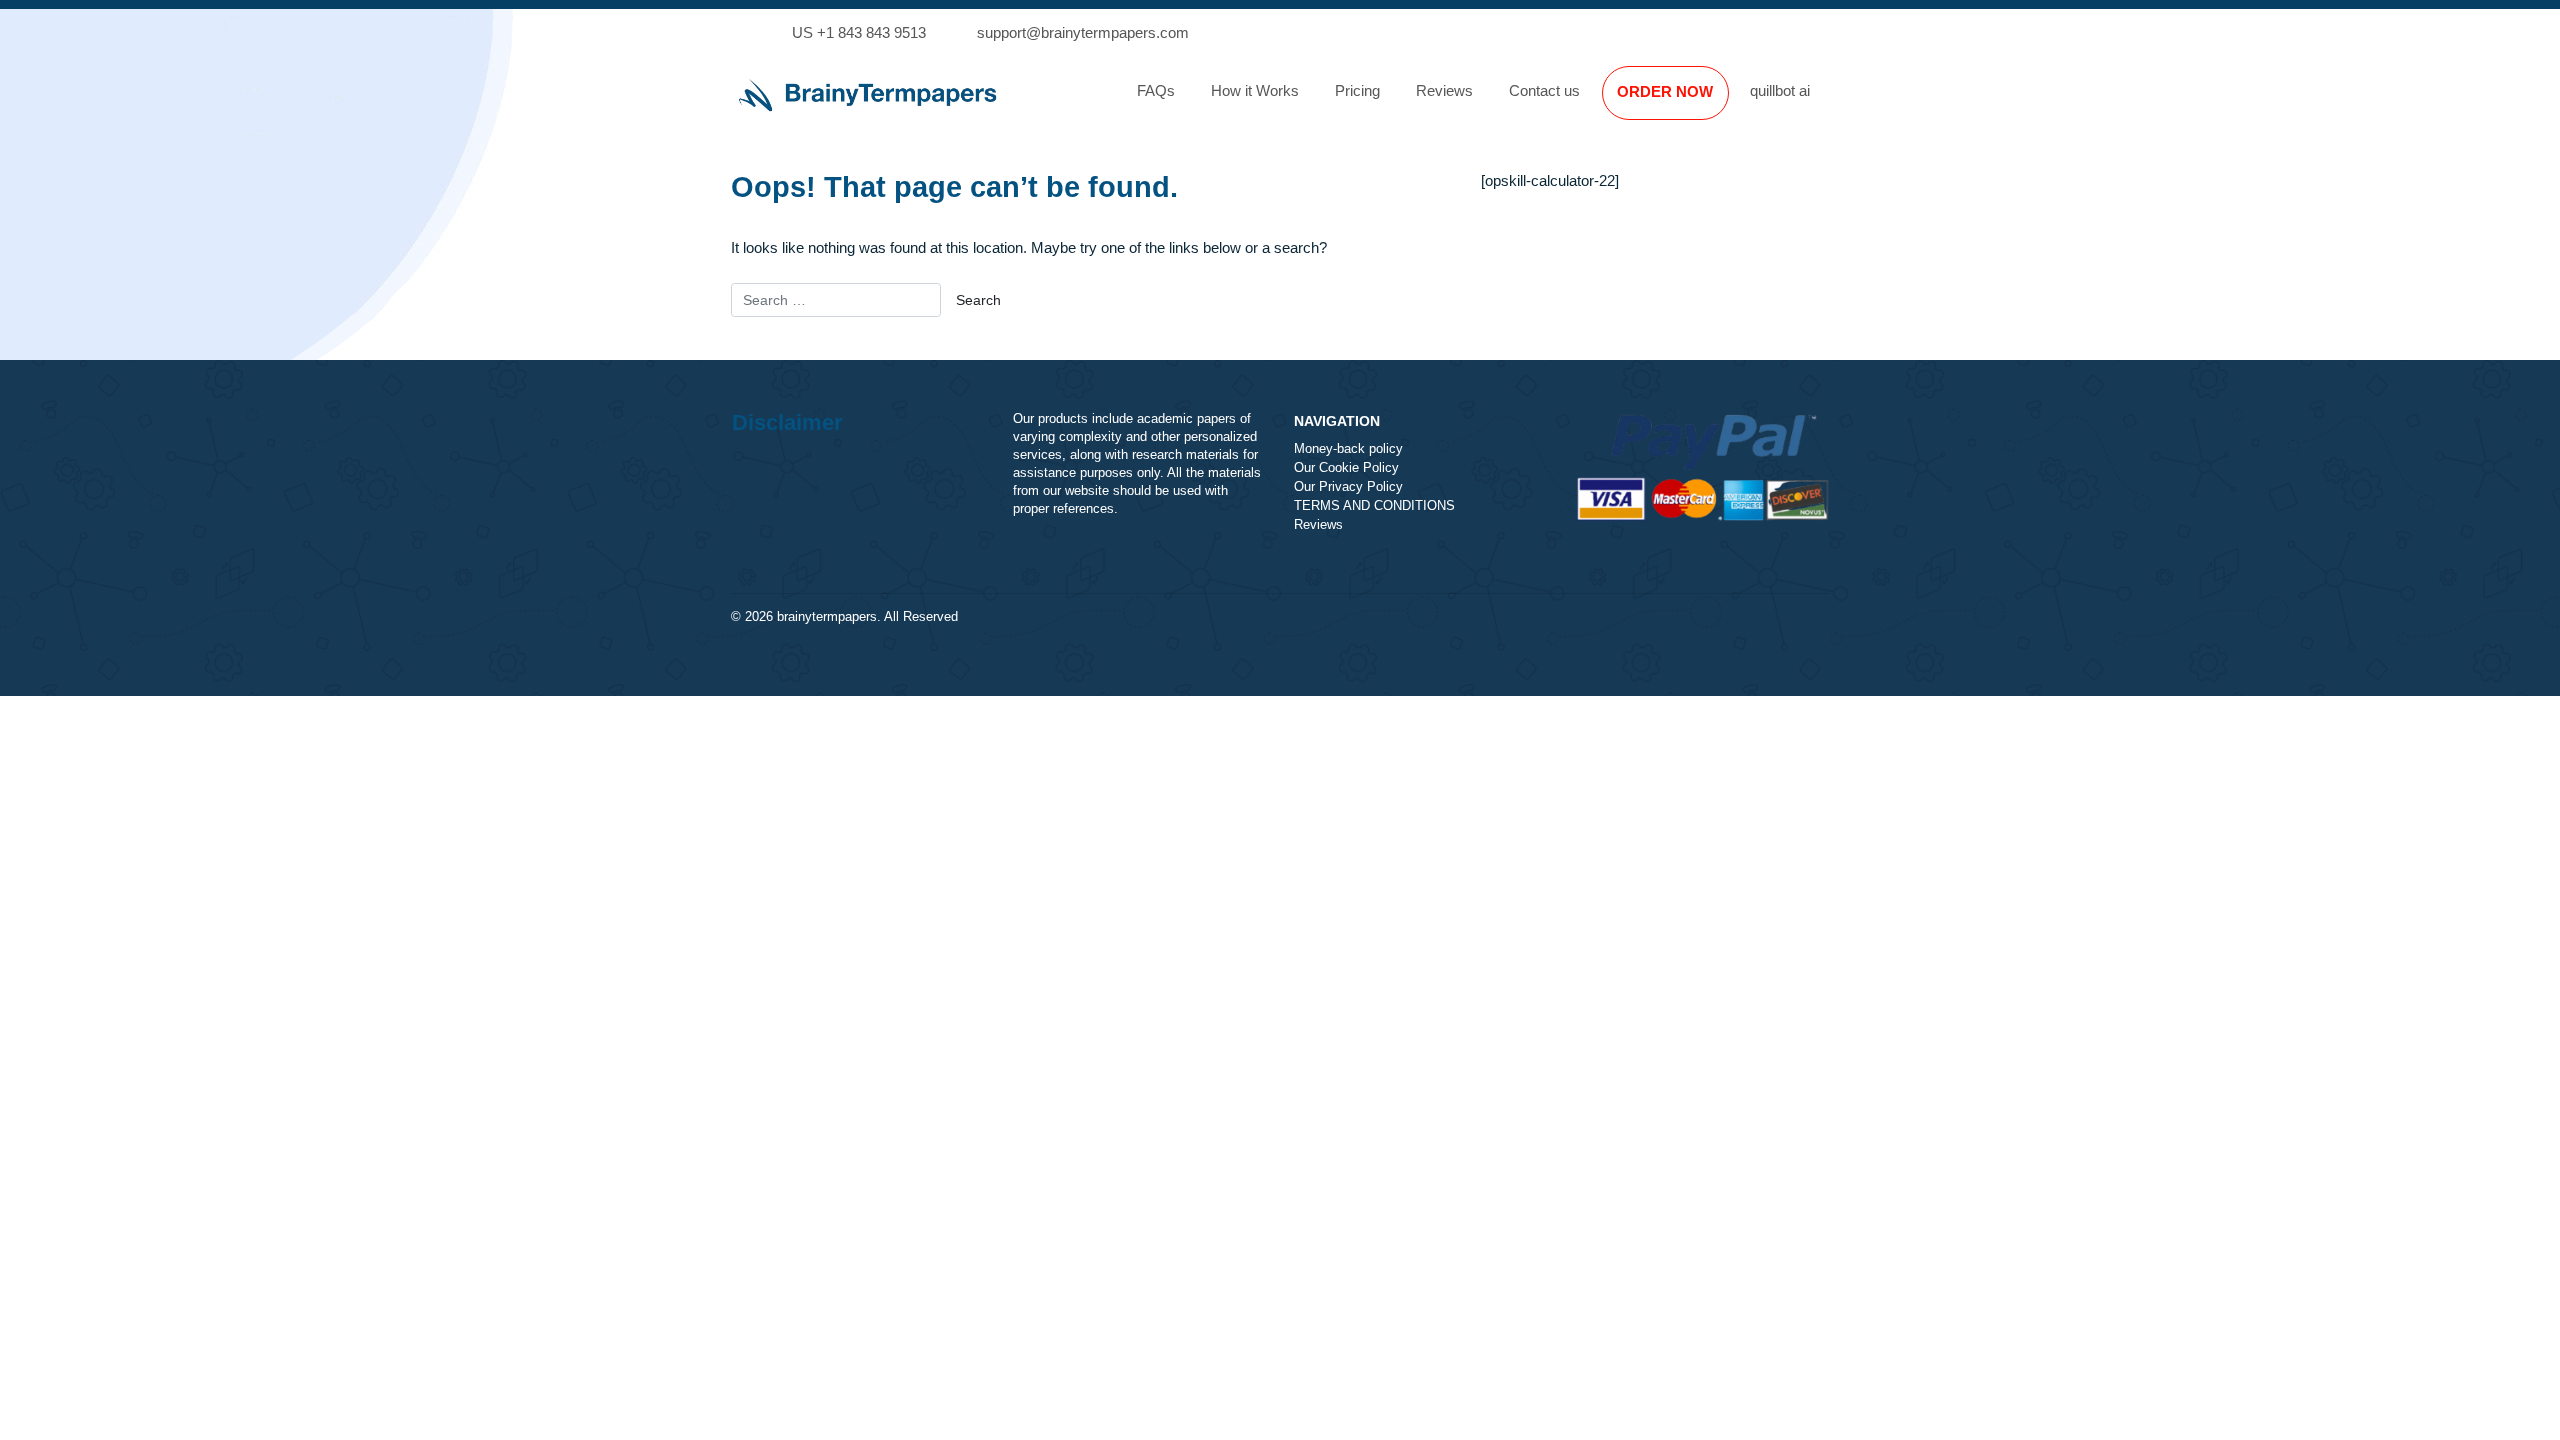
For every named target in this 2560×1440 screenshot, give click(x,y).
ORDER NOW (1665, 91)
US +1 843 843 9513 (859, 32)
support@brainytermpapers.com (1083, 32)
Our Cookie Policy (1346, 468)
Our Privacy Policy (1348, 487)
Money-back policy (1348, 449)
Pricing (1357, 90)
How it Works (1255, 90)
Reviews (1444, 90)
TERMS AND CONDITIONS (1374, 506)
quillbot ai (1780, 90)
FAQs (1156, 90)
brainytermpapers (827, 617)
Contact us (1544, 90)
